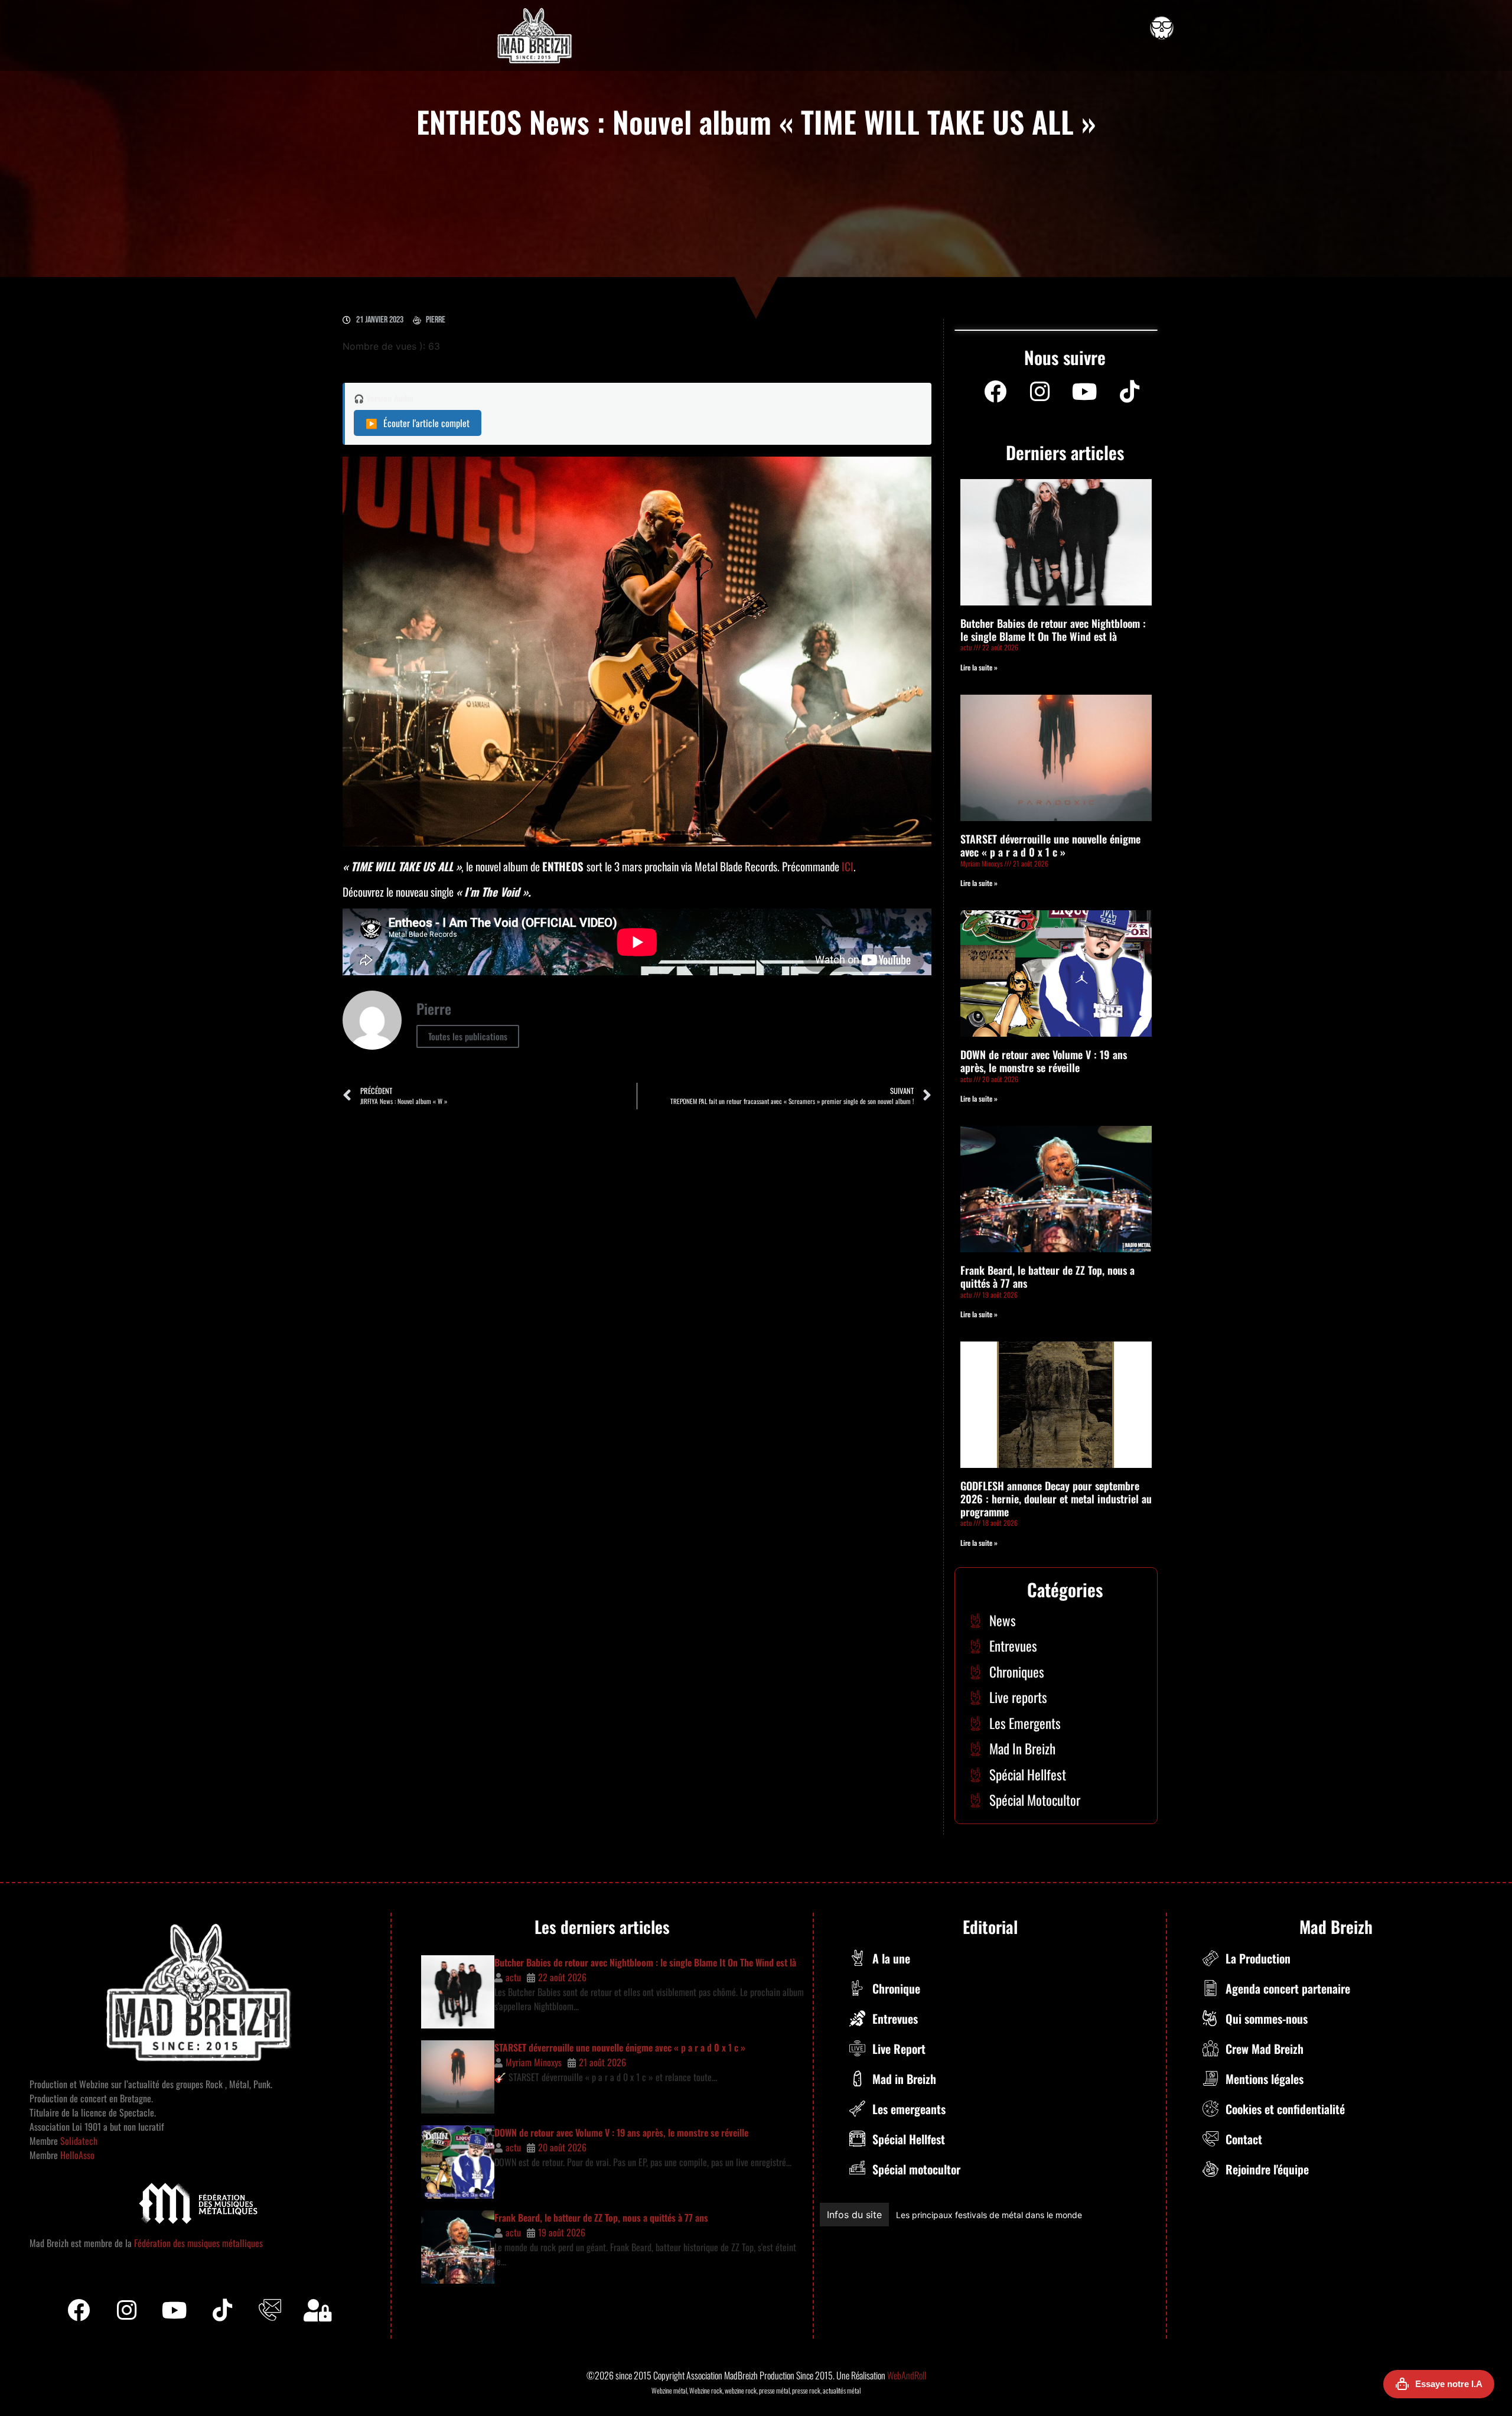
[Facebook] (995, 392)
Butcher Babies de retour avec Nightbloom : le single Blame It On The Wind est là (1053, 630)
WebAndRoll (907, 2375)
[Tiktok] (222, 2310)
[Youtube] (1085, 392)
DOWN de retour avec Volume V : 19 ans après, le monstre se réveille (1044, 1061)
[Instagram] (1040, 392)
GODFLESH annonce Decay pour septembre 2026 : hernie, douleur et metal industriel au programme (1056, 1498)
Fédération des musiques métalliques (198, 2243)
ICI (848, 866)
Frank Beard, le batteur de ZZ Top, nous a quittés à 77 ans (1047, 1277)
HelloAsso (76, 2155)
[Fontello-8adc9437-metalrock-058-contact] (270, 2310)
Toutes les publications (468, 1036)
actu (513, 1977)
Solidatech (79, 2141)
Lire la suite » (979, 667)
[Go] (1162, 28)
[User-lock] (318, 2310)
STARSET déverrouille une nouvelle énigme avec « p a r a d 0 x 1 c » (1050, 845)
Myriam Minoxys (534, 2062)
